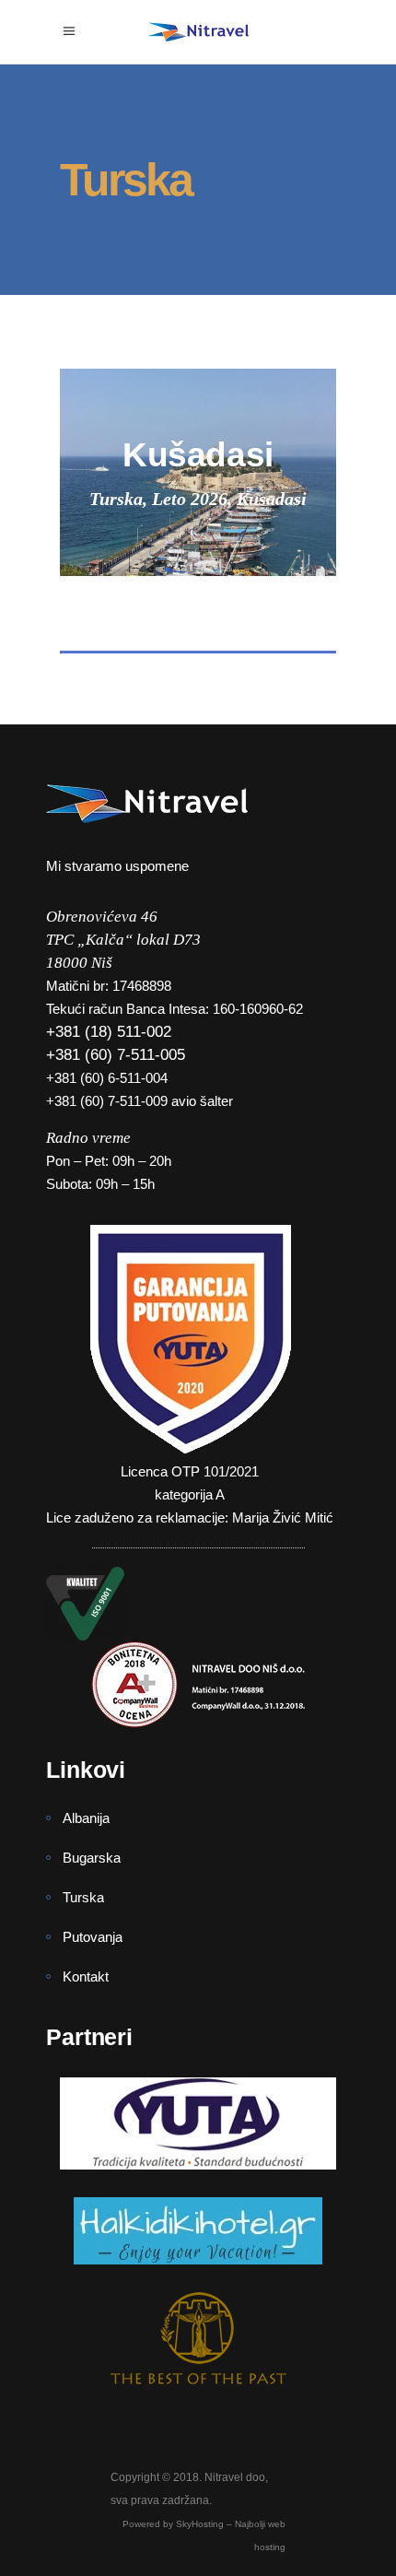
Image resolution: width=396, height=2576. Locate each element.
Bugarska (92, 1858)
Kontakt (86, 1976)
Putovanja (93, 1937)
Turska (83, 1897)
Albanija (86, 1818)
